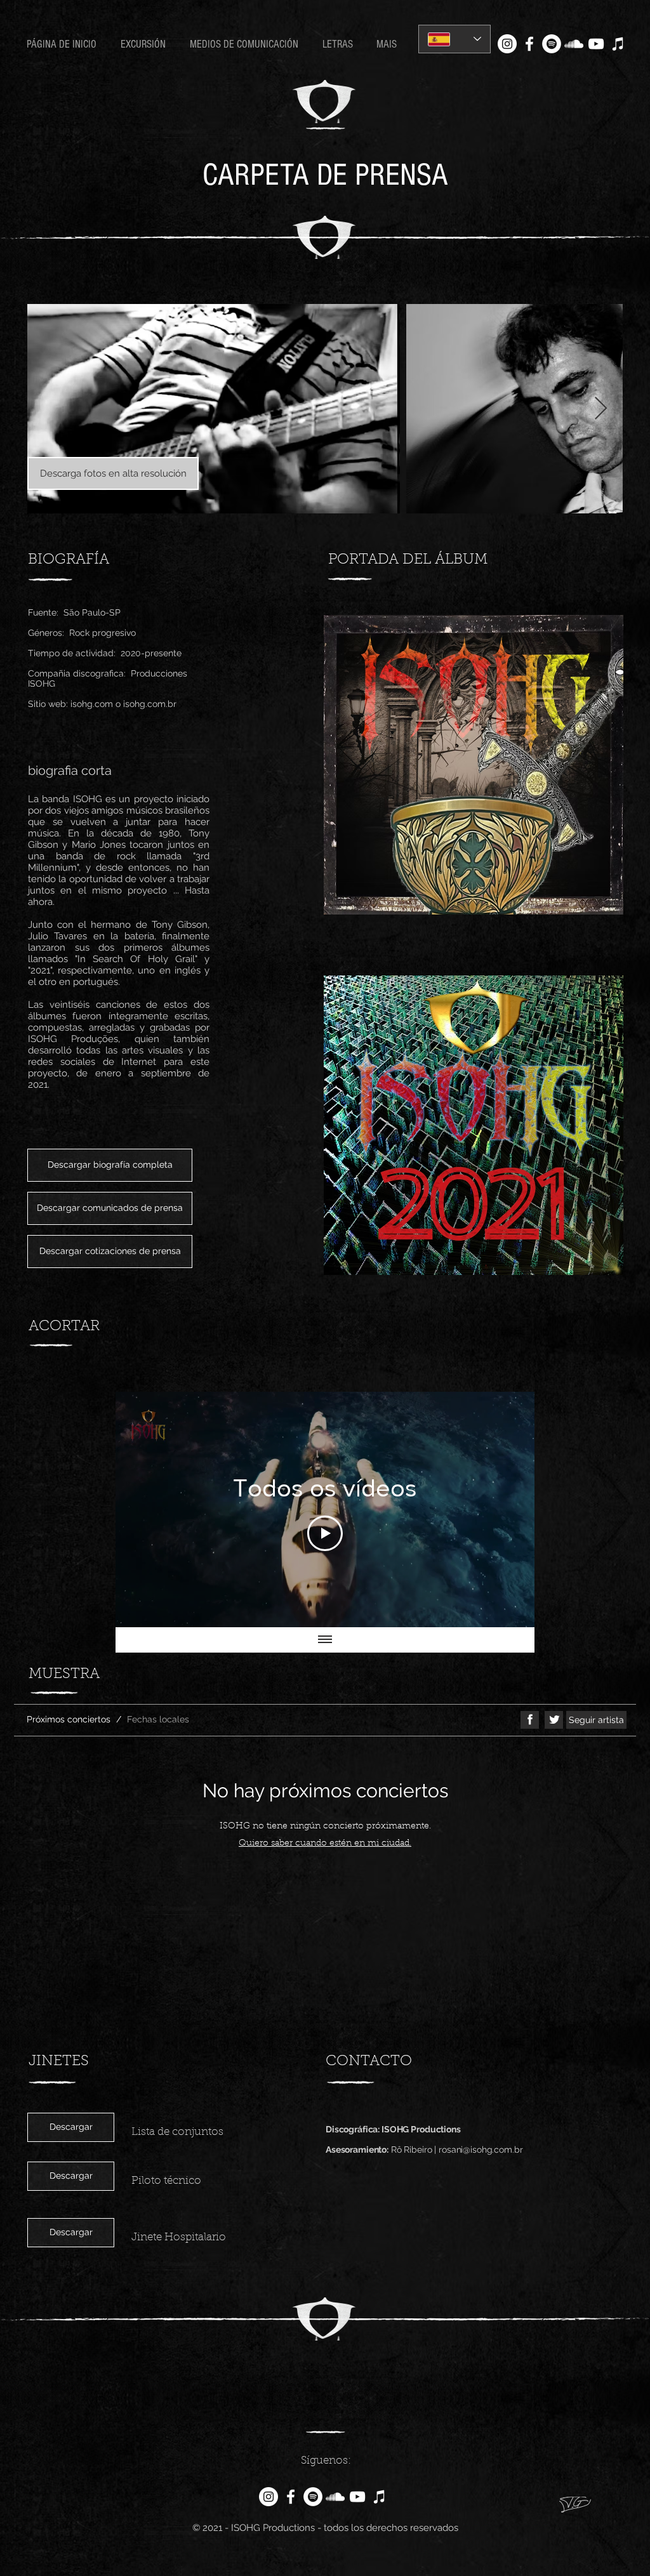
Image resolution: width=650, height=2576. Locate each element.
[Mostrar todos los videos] (325, 1640)
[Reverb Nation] (618, 44)
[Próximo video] (508, 1510)
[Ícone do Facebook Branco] (529, 44)
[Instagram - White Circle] (507, 44)
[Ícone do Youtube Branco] (596, 44)
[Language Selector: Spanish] (454, 39)
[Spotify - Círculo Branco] (552, 44)
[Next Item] (601, 409)
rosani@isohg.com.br (481, 2150)
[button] (340, 44)
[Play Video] (325, 1533)
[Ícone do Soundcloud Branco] (574, 44)
